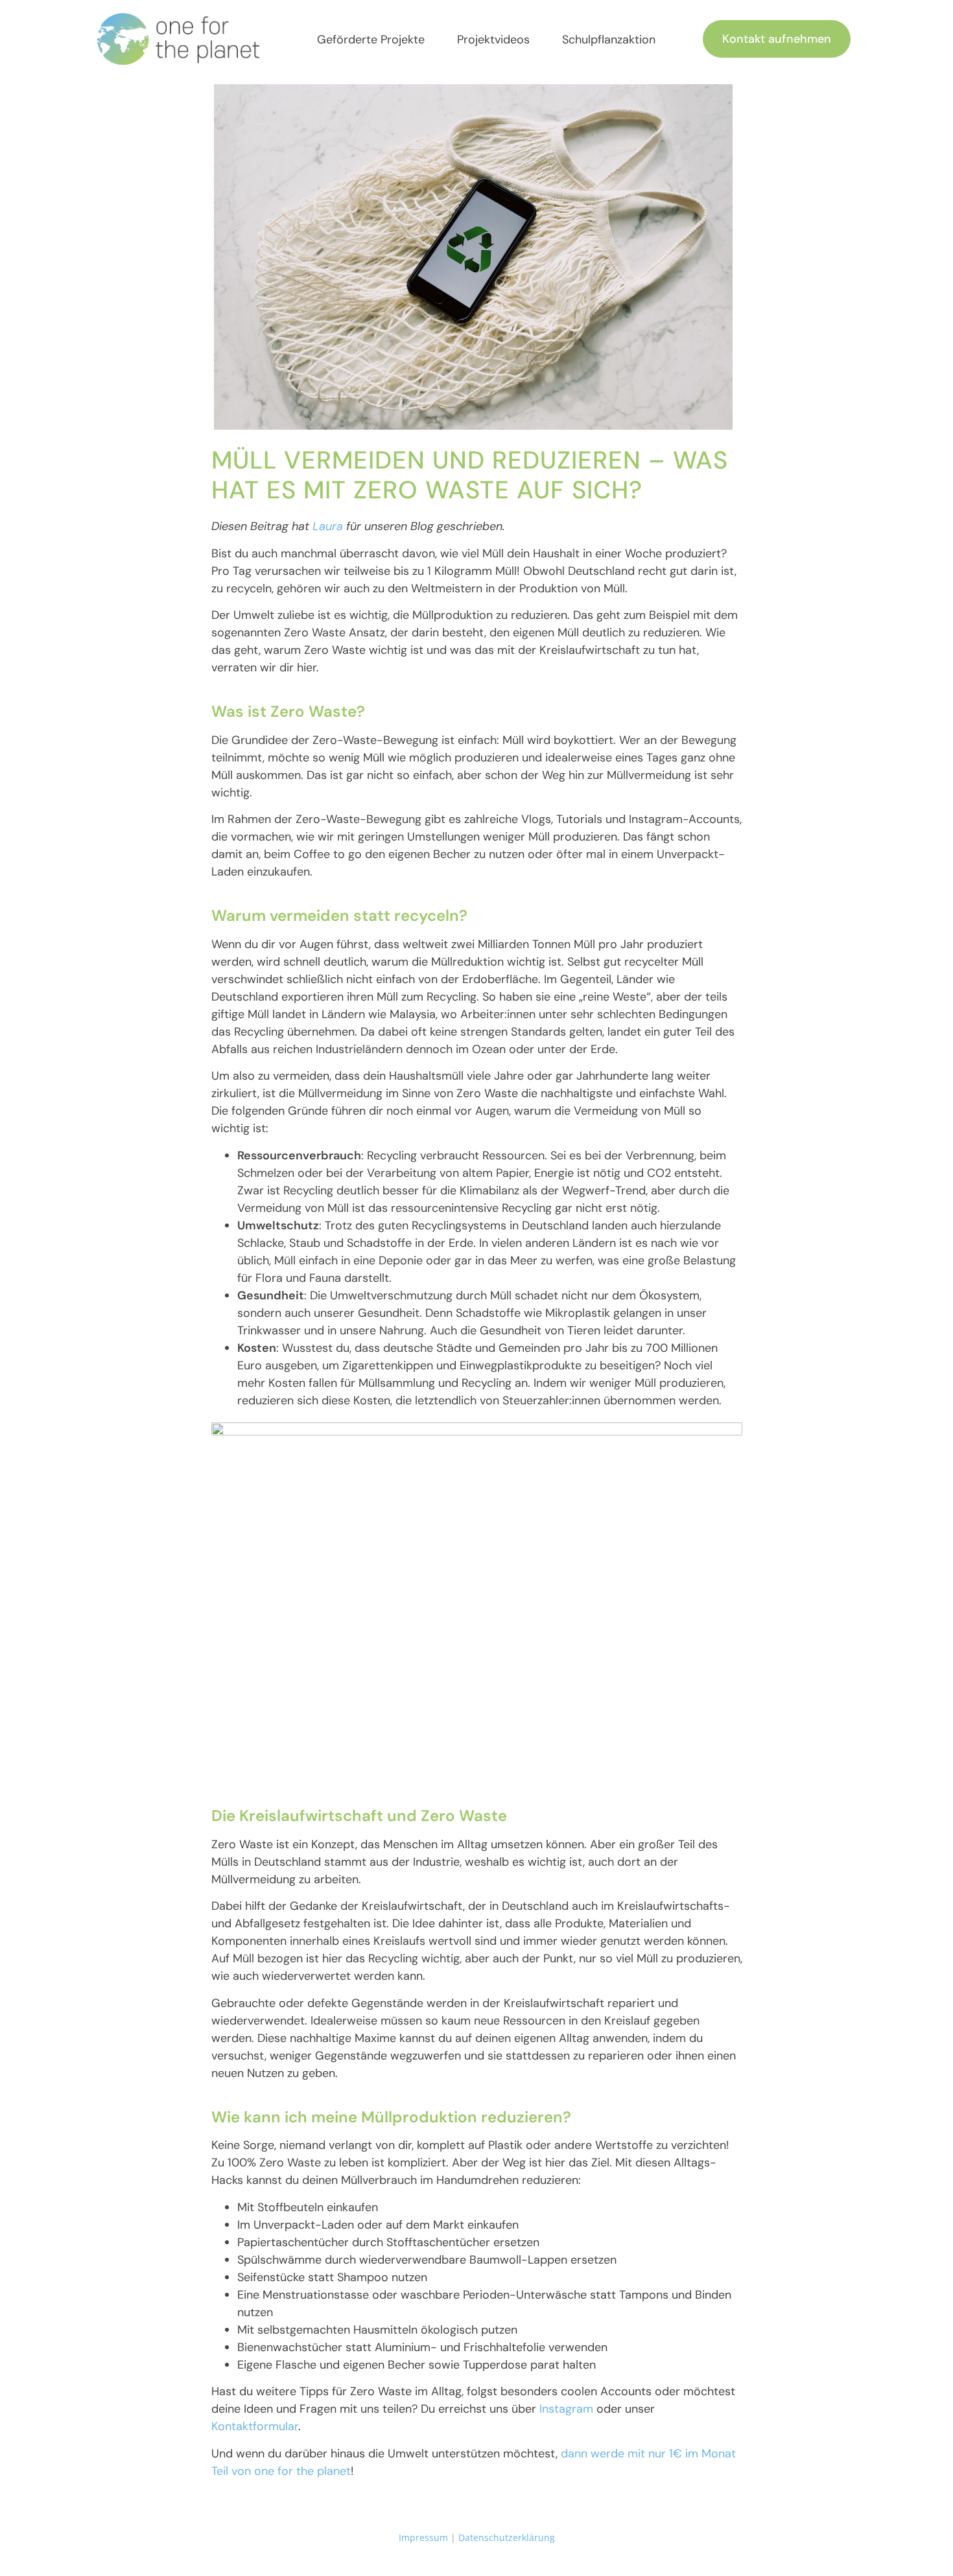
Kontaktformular (255, 2426)
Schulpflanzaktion (609, 40)
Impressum (423, 2537)
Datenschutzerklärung (507, 2537)
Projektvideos (493, 40)
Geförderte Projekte (371, 40)
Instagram (566, 2409)
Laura (328, 526)
